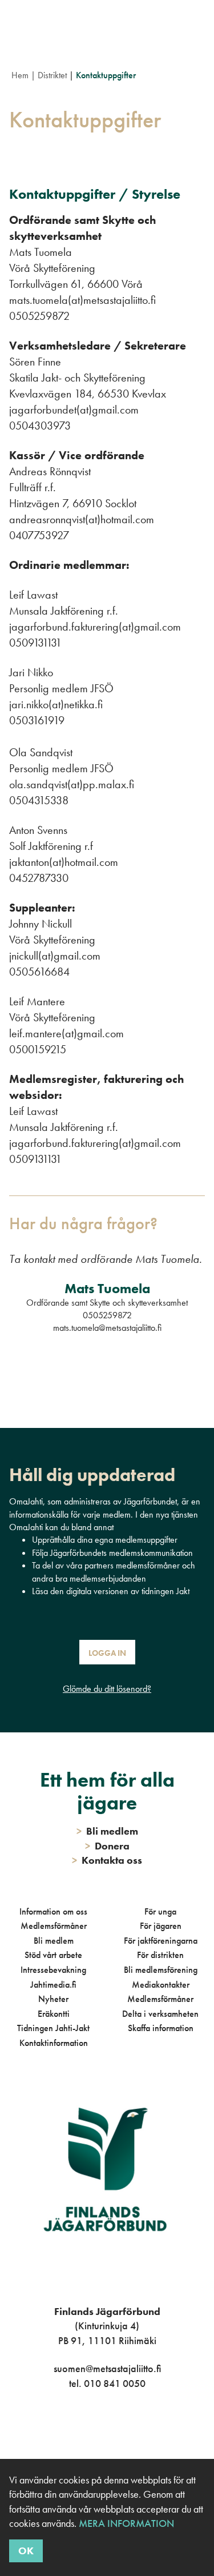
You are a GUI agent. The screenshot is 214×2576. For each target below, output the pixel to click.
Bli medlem (54, 1941)
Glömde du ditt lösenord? (107, 1689)
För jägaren (161, 1926)
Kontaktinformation (54, 2043)
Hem (20, 75)
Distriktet (52, 75)
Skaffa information (161, 2028)
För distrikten (160, 1955)
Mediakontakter (161, 1985)
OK (26, 2551)
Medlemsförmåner (54, 1926)
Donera (107, 1846)
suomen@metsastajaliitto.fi (107, 2368)
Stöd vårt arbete (53, 1955)
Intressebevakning (53, 1970)
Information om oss (53, 1911)
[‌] (94, 2430)
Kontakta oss (107, 1860)
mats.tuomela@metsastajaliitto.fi (107, 1328)
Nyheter (53, 1999)
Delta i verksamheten (160, 2014)
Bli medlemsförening (161, 1970)
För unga (160, 1911)
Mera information (126, 2523)
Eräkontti (54, 2014)
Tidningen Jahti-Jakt (53, 2028)
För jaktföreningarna (161, 1941)
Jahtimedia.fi (53, 1985)
